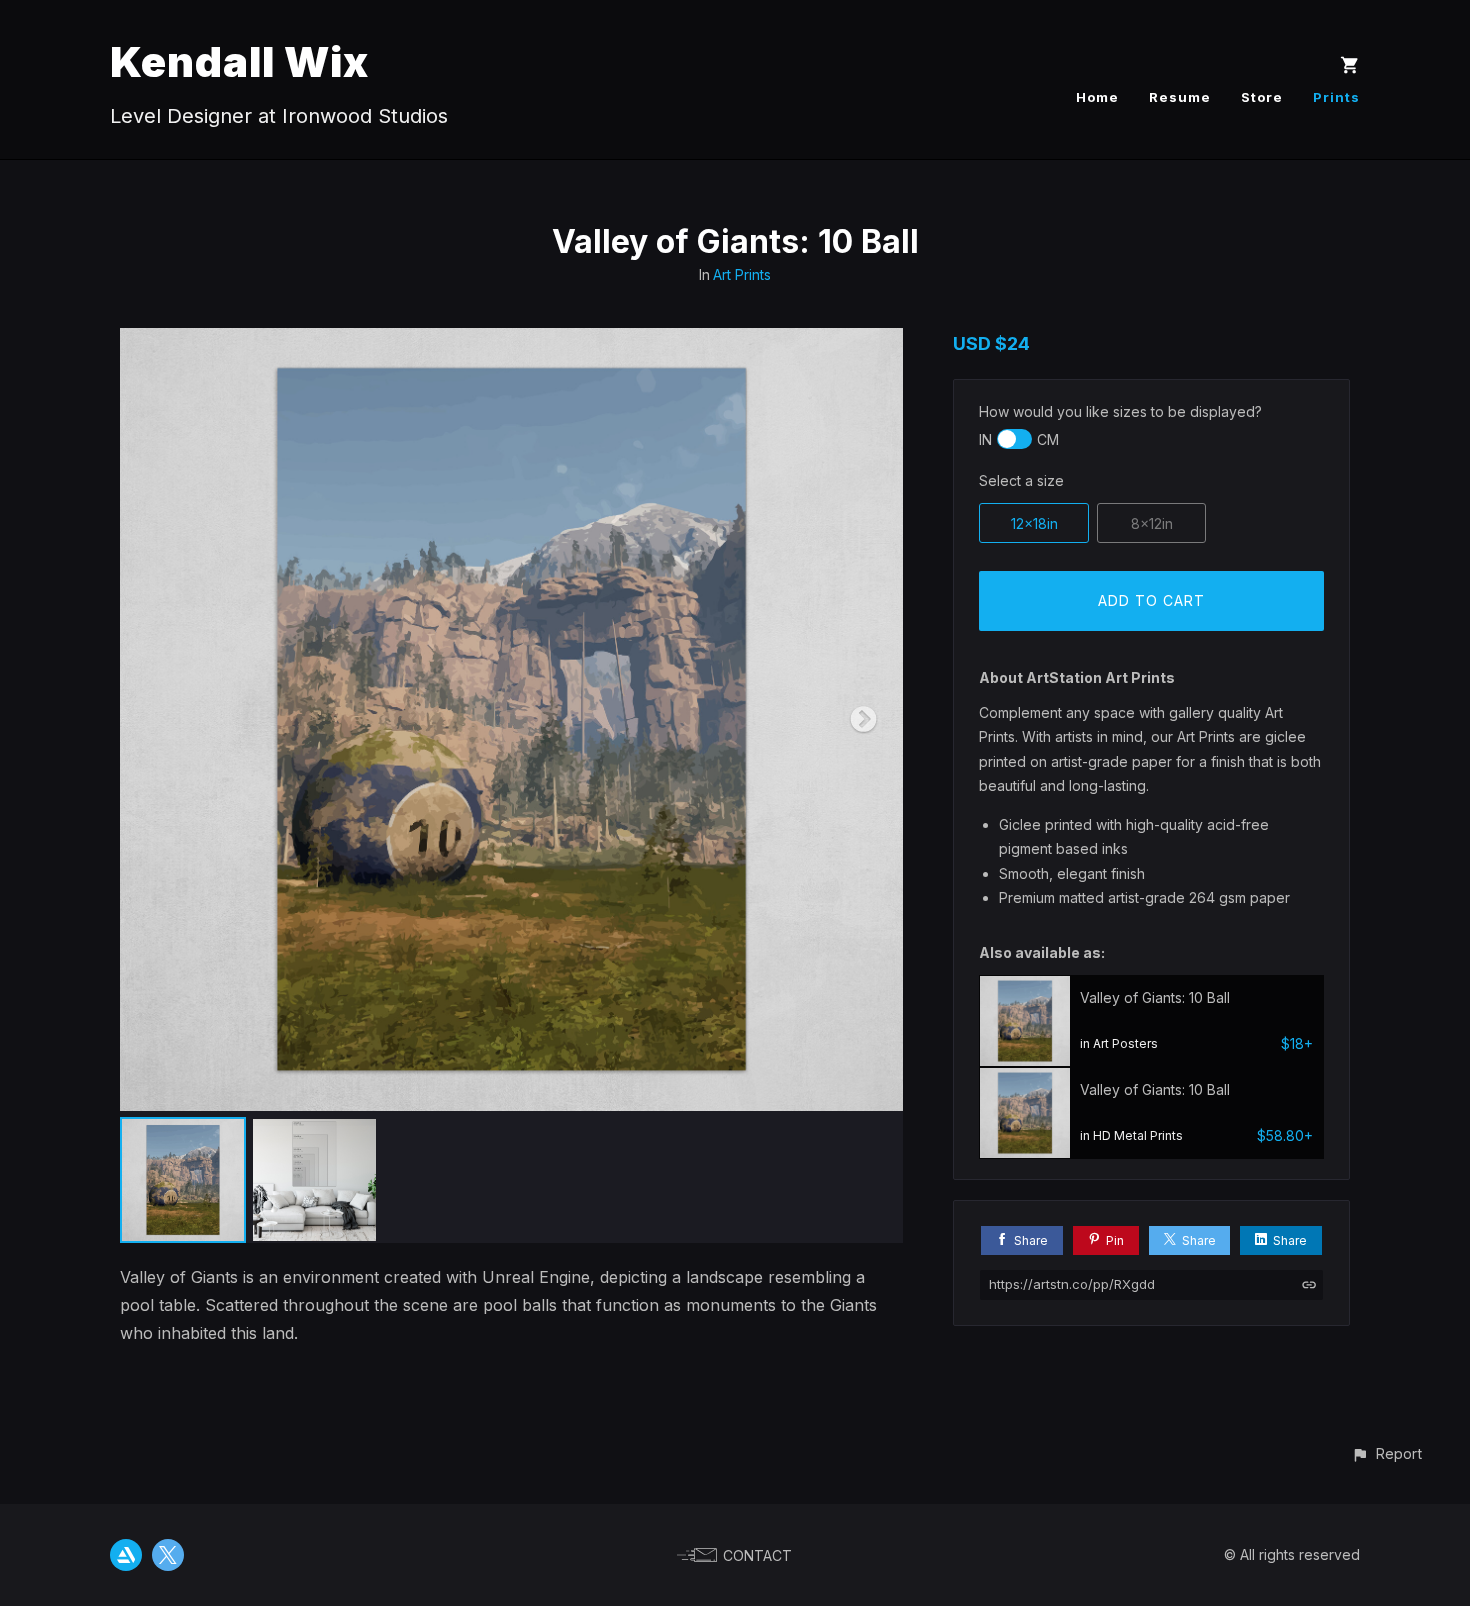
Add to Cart (1151, 600)
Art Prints (742, 274)
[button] (1386, 1453)
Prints (1336, 97)
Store (1262, 97)
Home (1097, 97)
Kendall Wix (239, 61)
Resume (1180, 97)
